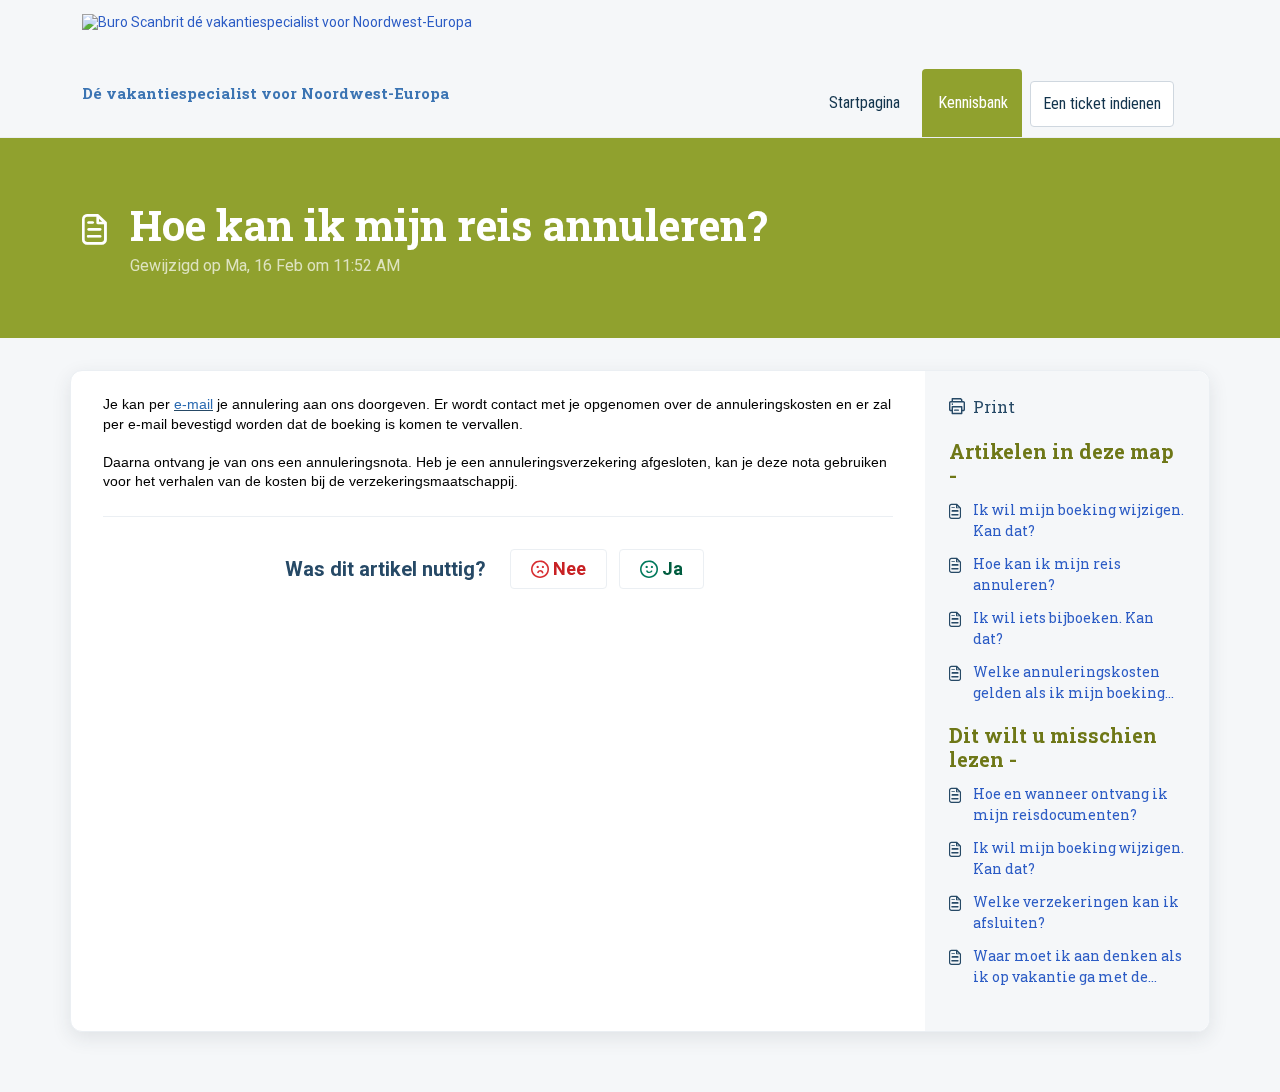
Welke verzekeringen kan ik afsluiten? (1076, 912)
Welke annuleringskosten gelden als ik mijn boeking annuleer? (1069, 682)
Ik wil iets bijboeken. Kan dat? (1063, 628)
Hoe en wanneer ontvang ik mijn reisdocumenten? (1070, 804)
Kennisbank (973, 102)
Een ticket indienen (1102, 103)
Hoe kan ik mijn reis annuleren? (1047, 574)
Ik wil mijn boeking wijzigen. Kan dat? (1078, 520)
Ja (672, 568)
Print (994, 406)
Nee (569, 568)
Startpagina (864, 102)
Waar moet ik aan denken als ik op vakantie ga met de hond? (1077, 966)
